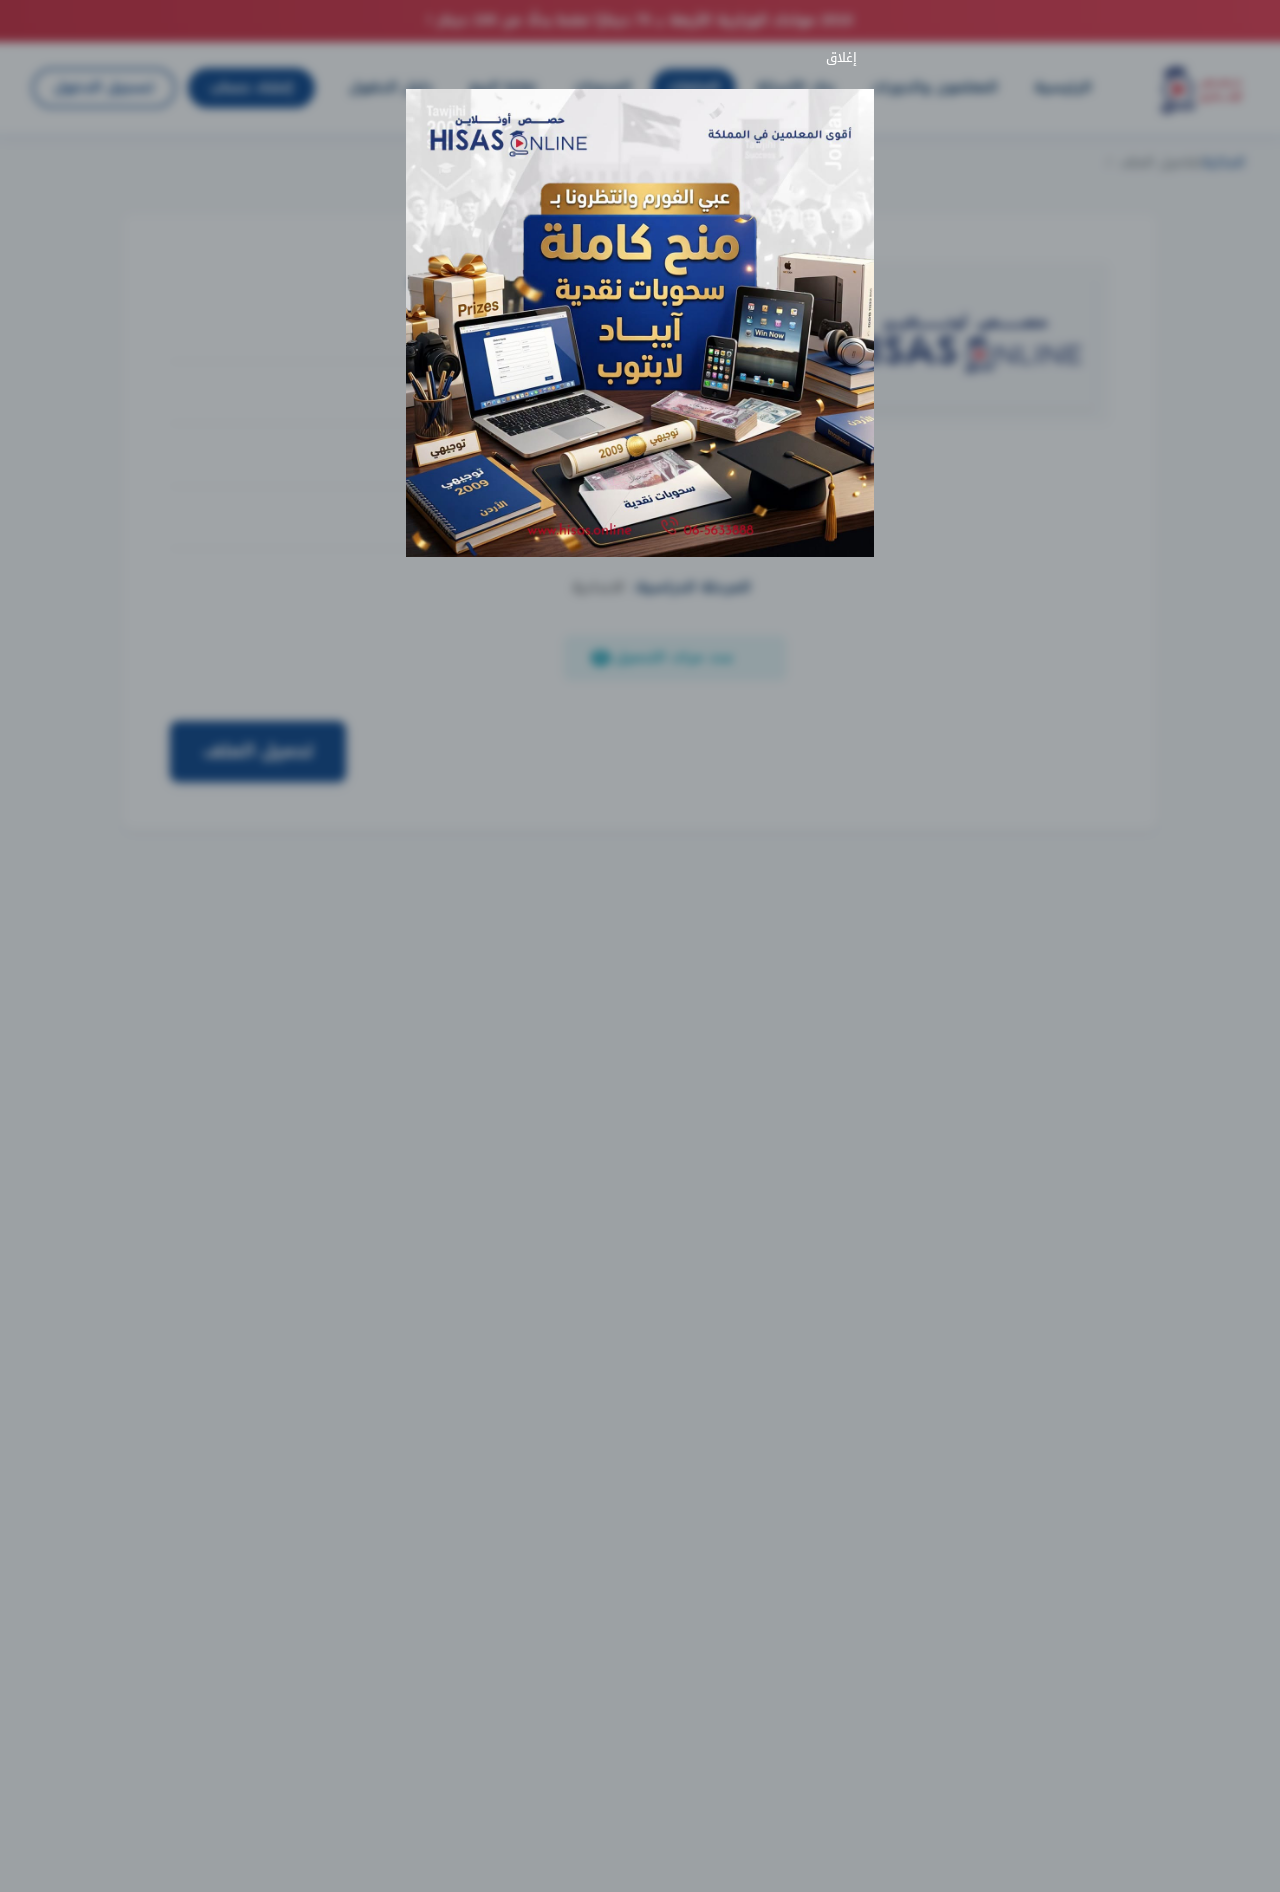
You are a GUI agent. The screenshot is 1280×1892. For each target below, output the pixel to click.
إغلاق (845, 58)
